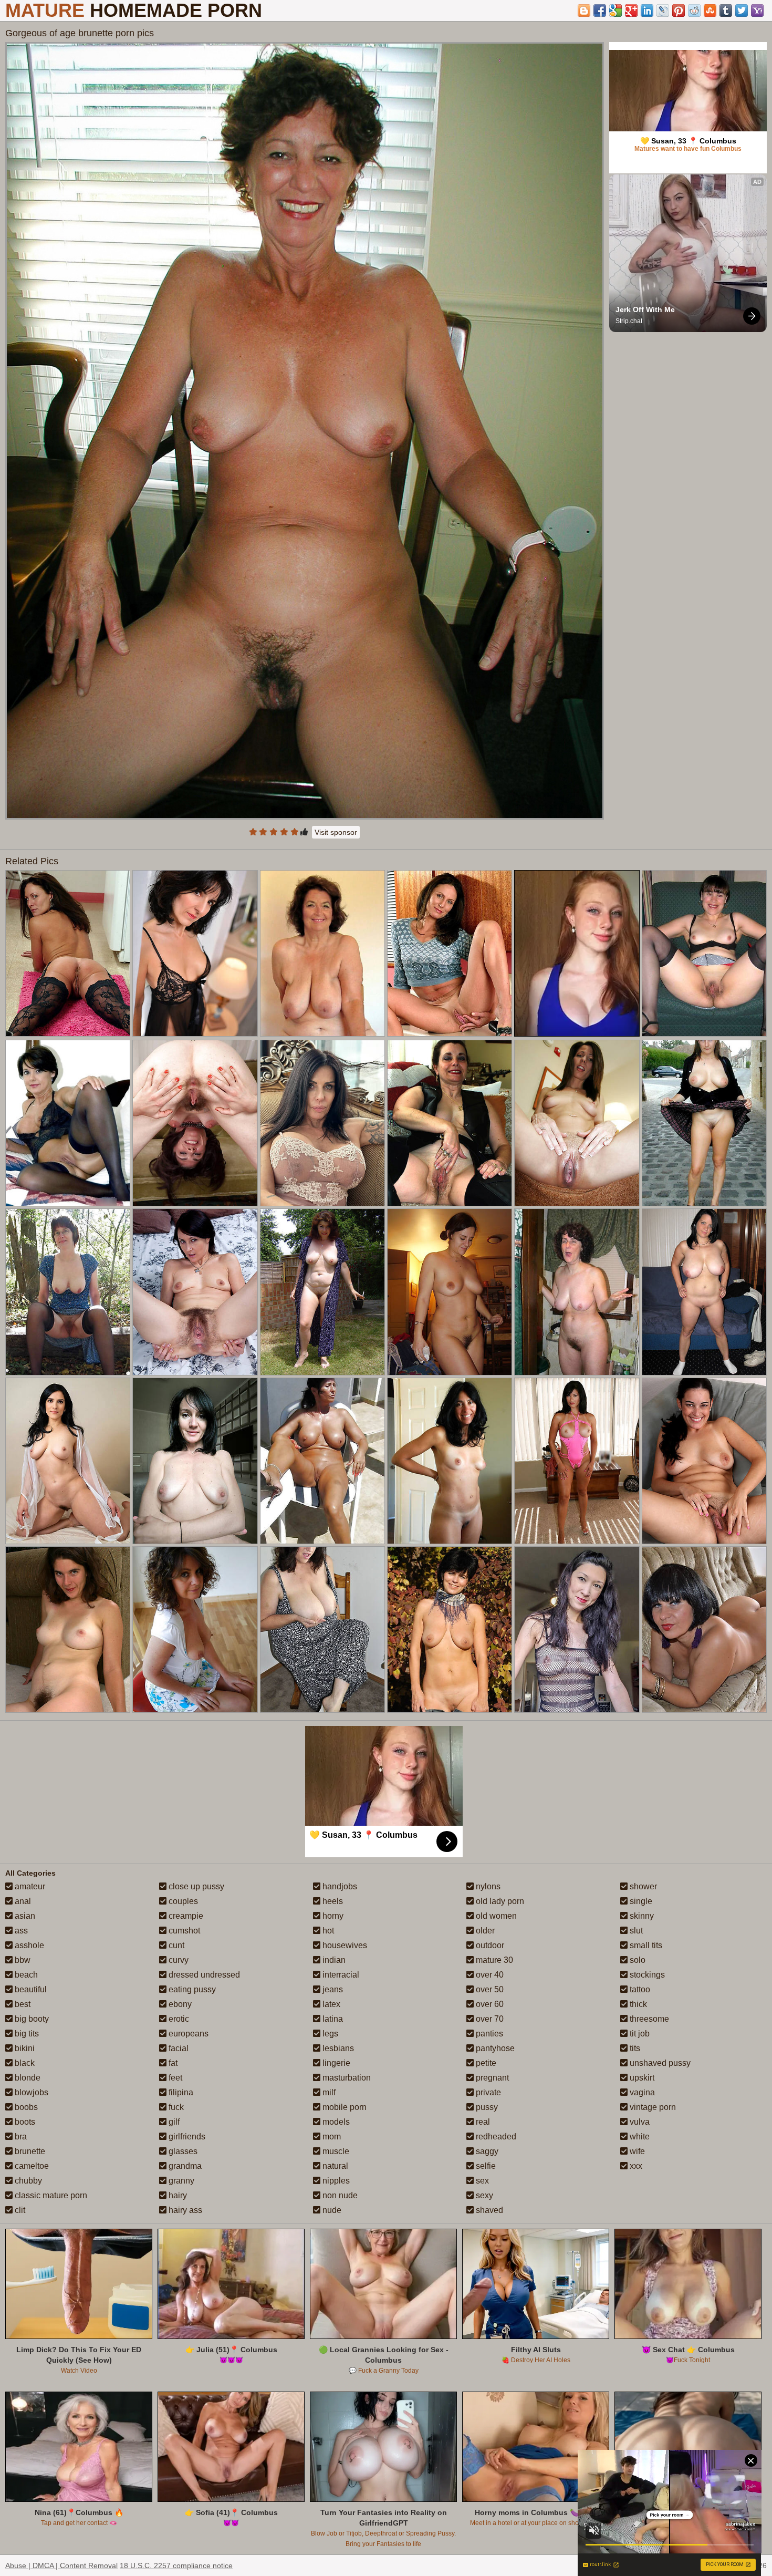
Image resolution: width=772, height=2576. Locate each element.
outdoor (489, 1945)
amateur (29, 1886)
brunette (29, 2151)
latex (330, 2004)
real (482, 2122)
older (484, 1931)
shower (642, 1886)
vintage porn (652, 2107)
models (335, 2122)
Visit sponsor (336, 832)
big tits (26, 2034)
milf (328, 2092)
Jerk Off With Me (645, 309)
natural (334, 2166)
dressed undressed (203, 1975)
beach (25, 1975)
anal (22, 1901)
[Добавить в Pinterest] (679, 11)
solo (637, 1960)
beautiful (30, 1989)
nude (331, 2210)
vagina (641, 2092)
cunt (175, 1945)
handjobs (339, 1886)
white (639, 2137)
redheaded (495, 2137)
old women (495, 1916)
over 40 (489, 1975)
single (640, 1901)
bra (20, 2137)
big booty (31, 2019)
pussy (486, 2107)
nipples (335, 2181)
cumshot (183, 1931)
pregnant (491, 2078)
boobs (25, 2107)
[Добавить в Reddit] (694, 11)
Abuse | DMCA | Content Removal (61, 2565)
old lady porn (499, 1901)
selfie (485, 2166)
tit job (639, 2034)
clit (19, 2210)
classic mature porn (50, 2195)
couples (182, 1901)
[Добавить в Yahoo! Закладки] (757, 11)
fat (172, 2063)
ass (20, 1931)
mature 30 (493, 1960)
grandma (184, 2166)
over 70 (489, 2019)
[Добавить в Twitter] (742, 11)
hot (327, 1931)
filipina (180, 2092)
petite (485, 2063)
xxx (635, 2166)
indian (333, 1960)
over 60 (489, 2004)
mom (331, 2137)
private (487, 2092)
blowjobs (30, 2092)
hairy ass (184, 2210)
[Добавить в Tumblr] (726, 11)
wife (636, 2151)
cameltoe (31, 2166)
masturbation (346, 2078)
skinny (641, 1916)
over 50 (489, 1989)
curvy (178, 1960)
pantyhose (494, 2048)
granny (180, 2181)
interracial (340, 1975)
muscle (335, 2151)
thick (637, 2004)
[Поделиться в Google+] (631, 11)
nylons (487, 1886)
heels (332, 1901)
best (22, 2004)
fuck (175, 2107)
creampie (185, 1916)
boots (24, 2122)
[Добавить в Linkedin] (647, 11)
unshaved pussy (659, 2063)
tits (634, 2048)
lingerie (335, 2063)
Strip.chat (629, 321)
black (24, 2063)
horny (332, 1916)
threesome (648, 2019)
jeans (332, 1989)
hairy (177, 2195)
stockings (646, 1975)
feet (174, 2078)
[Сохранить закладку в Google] (615, 11)
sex (481, 2181)
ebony (179, 2004)
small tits (645, 1945)
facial (178, 2048)
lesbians (337, 2048)
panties (488, 2034)
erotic (178, 2019)
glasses (182, 2151)
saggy (486, 2151)
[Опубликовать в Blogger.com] (584, 11)
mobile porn (343, 2107)
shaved (488, 2210)
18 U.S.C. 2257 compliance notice (176, 2565)
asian (24, 1916)
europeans (187, 2034)
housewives (344, 1945)
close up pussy (195, 1886)
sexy (483, 2195)
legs (329, 2034)
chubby (27, 2181)
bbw (22, 1960)
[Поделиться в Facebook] (600, 11)
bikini (24, 2048)
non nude (339, 2195)
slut (635, 1931)
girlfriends (186, 2137)
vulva (639, 2122)
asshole (28, 1945)
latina (332, 2019)
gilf (173, 2122)
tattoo (639, 1989)
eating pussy (191, 1989)
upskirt (641, 2078)
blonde (27, 2078)
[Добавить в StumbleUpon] (710, 11)
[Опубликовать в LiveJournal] (663, 11)
